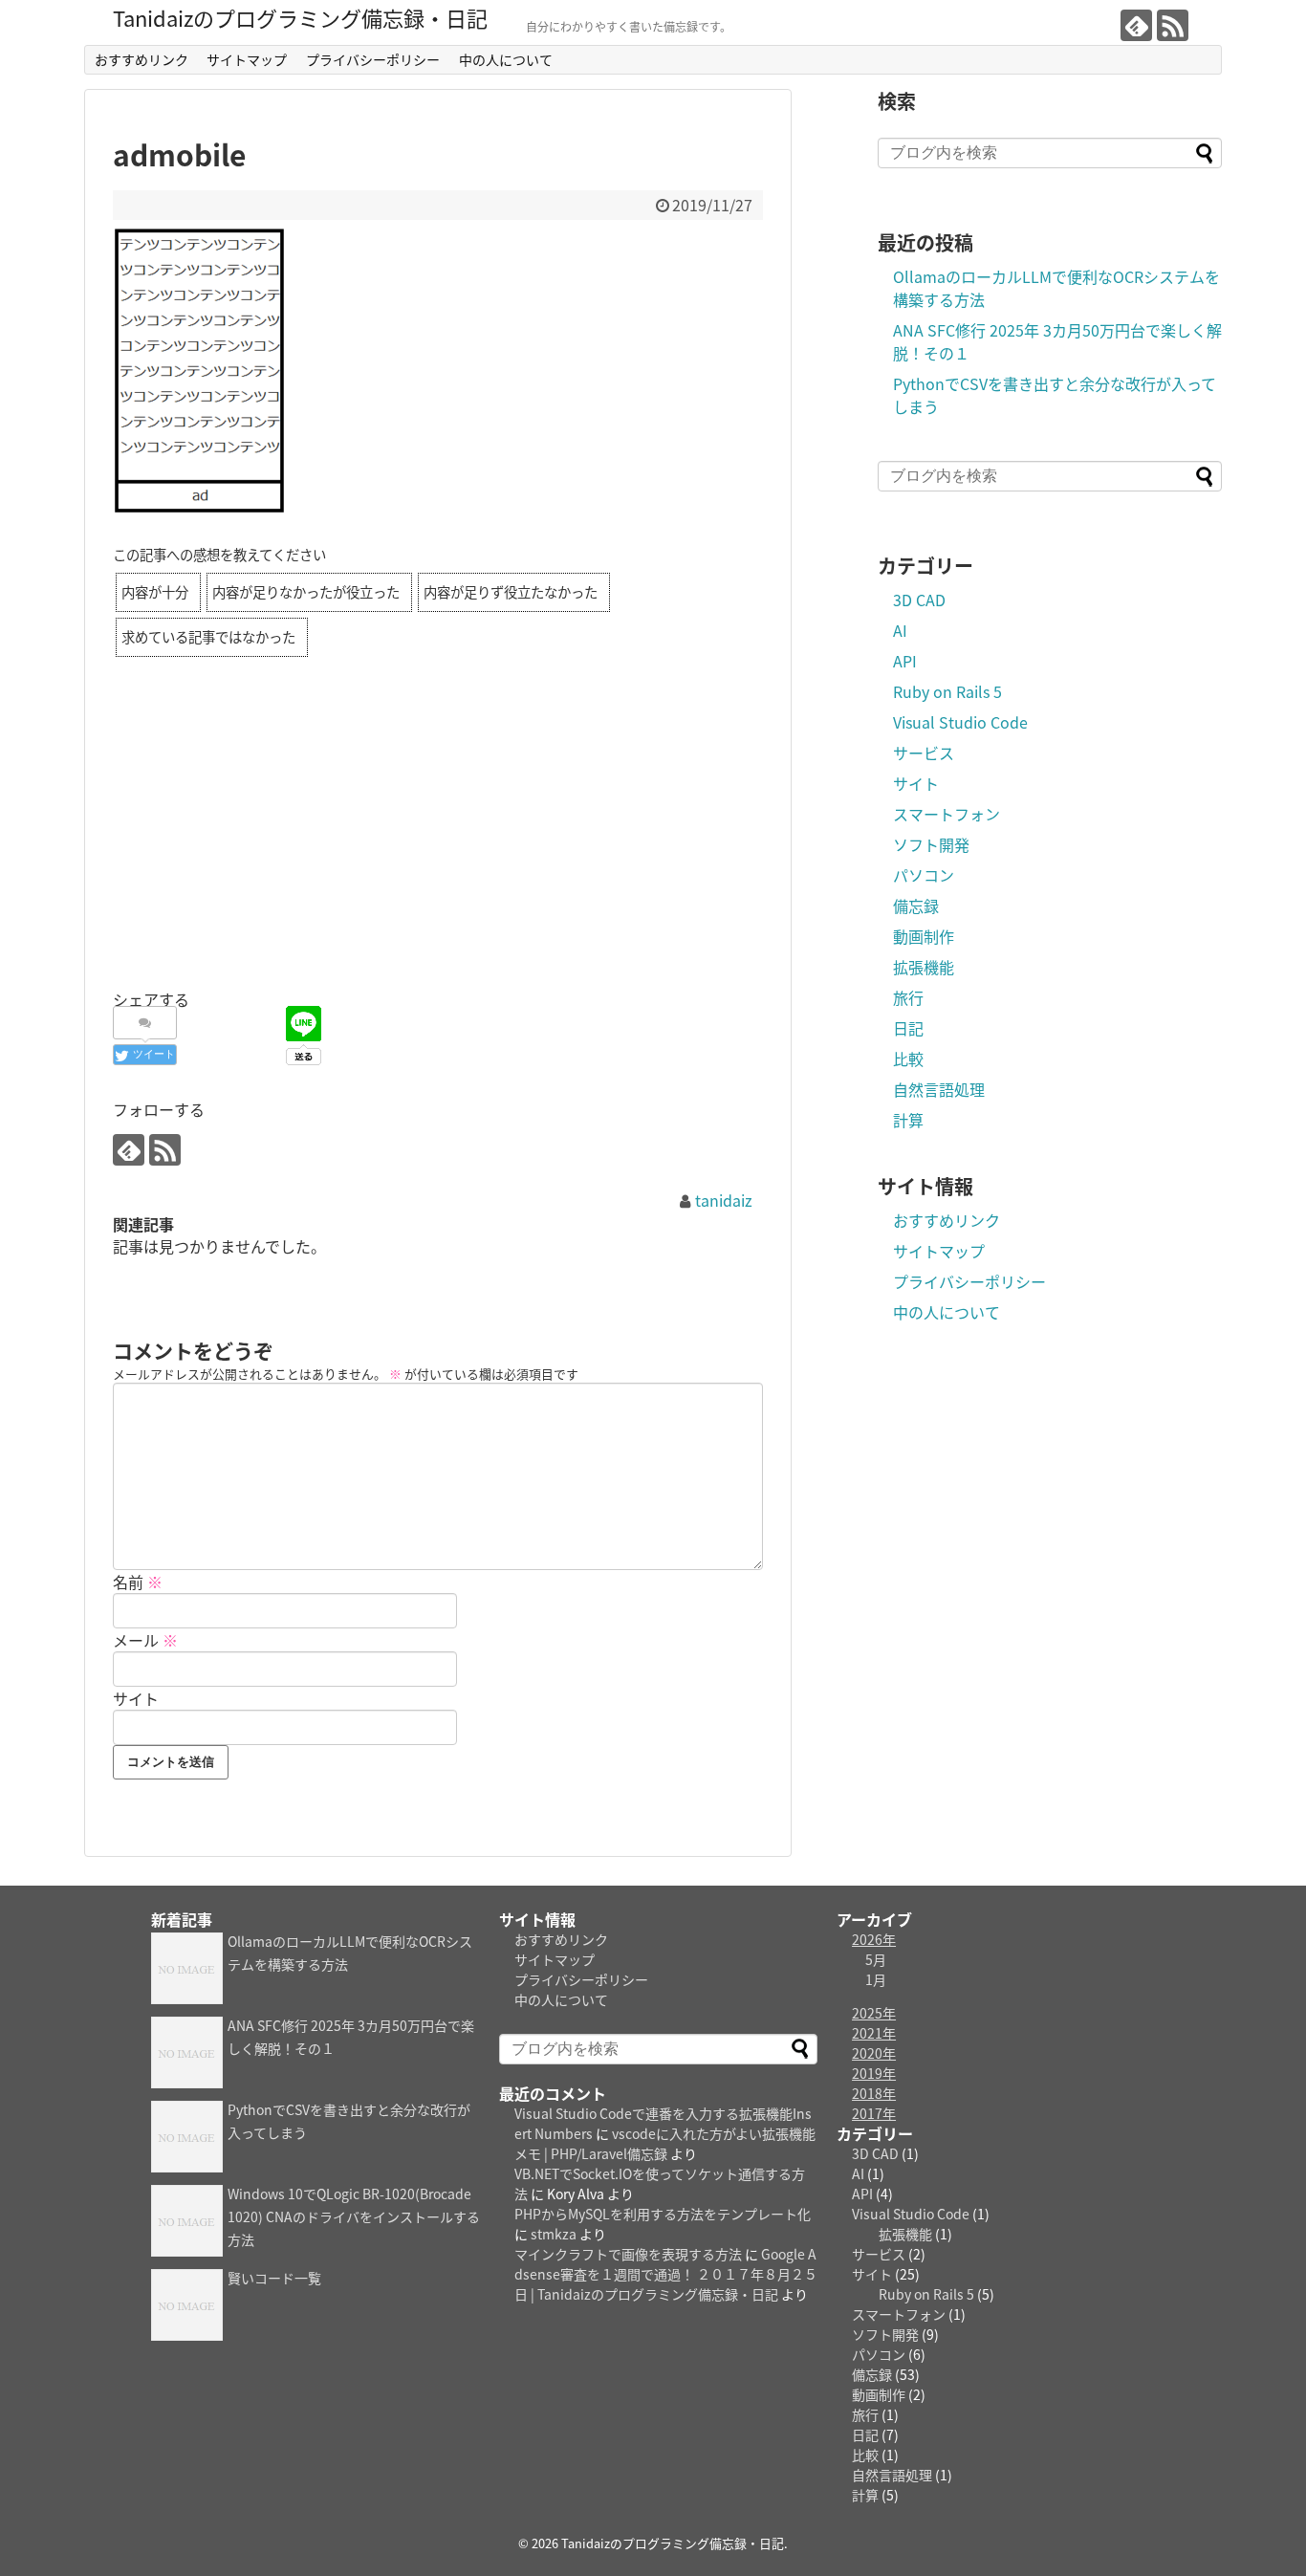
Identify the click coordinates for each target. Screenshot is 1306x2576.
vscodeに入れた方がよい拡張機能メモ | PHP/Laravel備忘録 (665, 2143)
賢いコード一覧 (274, 2278)
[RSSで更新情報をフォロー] (1173, 25)
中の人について (506, 59)
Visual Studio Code (960, 722)
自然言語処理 (939, 1089)
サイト (136, 1698)
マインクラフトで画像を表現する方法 (628, 2254)
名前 (138, 1582)
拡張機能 (924, 967)
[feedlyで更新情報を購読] (1136, 25)
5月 (876, 1959)
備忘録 (916, 906)
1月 (876, 1979)
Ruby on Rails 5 (947, 691)
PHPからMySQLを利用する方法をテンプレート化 (663, 2214)
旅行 (908, 997)
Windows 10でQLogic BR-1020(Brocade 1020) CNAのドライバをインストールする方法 (354, 2216)
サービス (924, 753)
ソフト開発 (931, 844)
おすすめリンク (141, 59)
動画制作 (924, 936)
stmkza (554, 2234)
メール (145, 1640)
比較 (908, 1059)
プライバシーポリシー (373, 59)
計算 (908, 1120)
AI (900, 630)
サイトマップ (247, 59)
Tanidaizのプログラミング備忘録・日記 (300, 17)
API (905, 661)
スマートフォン (947, 814)
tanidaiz (724, 1200)
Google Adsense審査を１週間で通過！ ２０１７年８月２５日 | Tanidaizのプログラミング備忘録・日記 (666, 2274)
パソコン (924, 875)
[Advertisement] (438, 851)
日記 (908, 1028)
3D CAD (919, 600)
